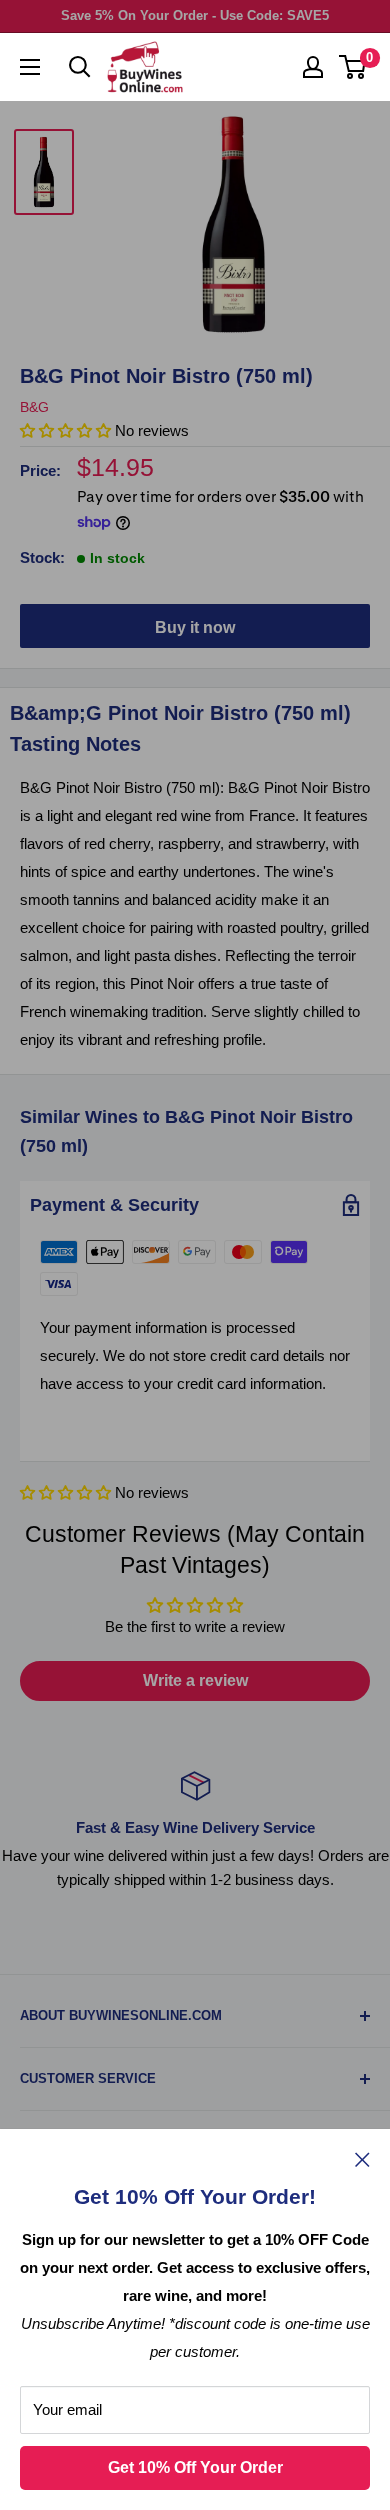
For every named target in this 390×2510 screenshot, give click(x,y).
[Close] (362, 2159)
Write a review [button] (195, 1680)
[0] (353, 67)
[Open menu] (30, 67)
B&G (34, 407)
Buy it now (195, 627)
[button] (67, 1492)
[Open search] (80, 67)
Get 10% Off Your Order (195, 2467)
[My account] (313, 67)
